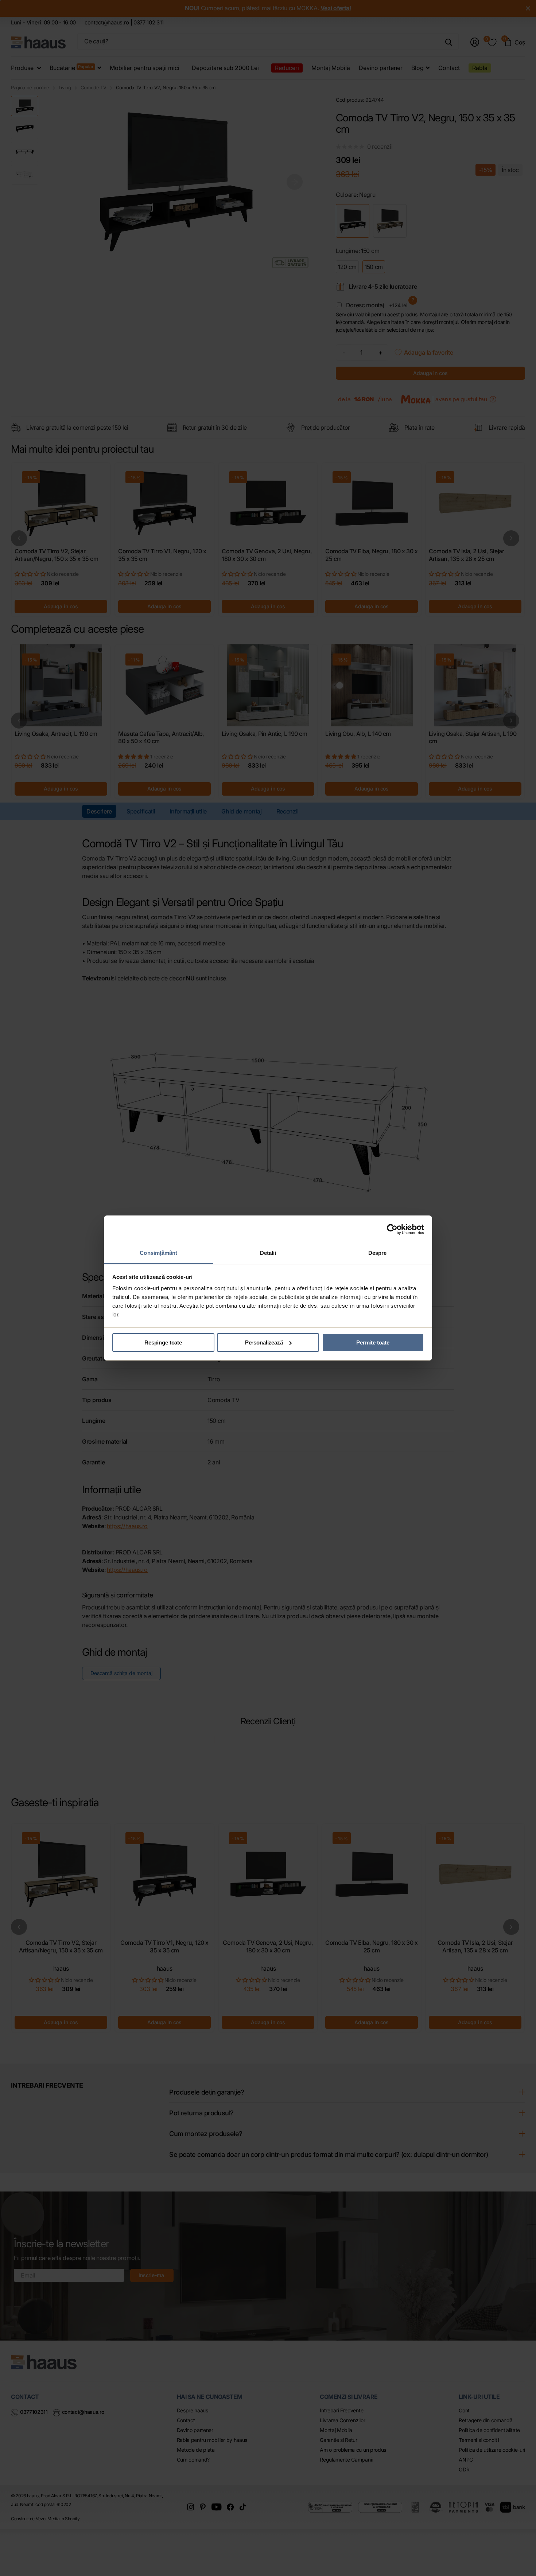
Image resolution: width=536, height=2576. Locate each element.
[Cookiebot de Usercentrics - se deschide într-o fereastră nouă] (392, 1229)
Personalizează (264, 1342)
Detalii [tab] (268, 1253)
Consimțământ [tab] (158, 1253)
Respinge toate (163, 1342)
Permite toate (373, 1342)
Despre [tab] (378, 1253)
